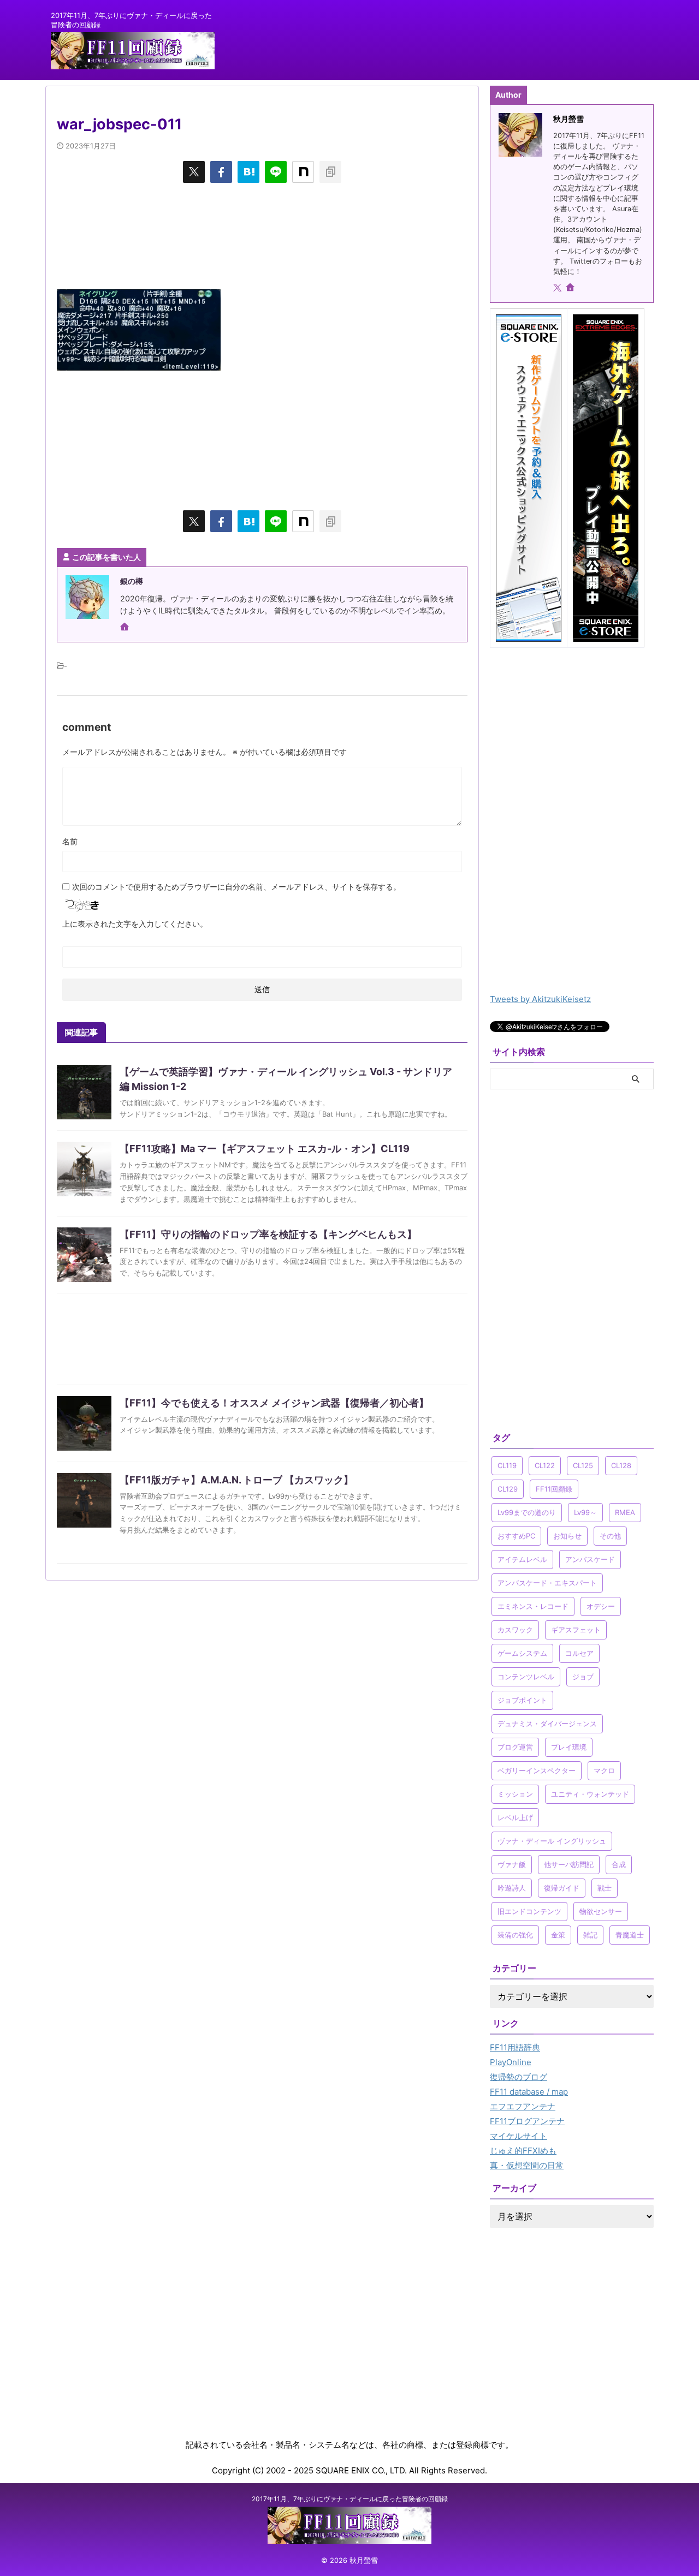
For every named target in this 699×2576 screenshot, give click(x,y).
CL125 (583, 1465)
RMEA (625, 1512)
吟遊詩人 (512, 1888)
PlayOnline (511, 2062)
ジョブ (583, 1677)
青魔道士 (630, 1935)
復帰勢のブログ (519, 2077)
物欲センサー (601, 1911)
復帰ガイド (562, 1888)
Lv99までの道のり (527, 1512)
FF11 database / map (529, 2092)
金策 (558, 1935)
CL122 (545, 1465)
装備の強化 (515, 1935)
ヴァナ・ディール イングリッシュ (552, 1841)
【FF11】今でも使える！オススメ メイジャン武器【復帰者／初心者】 (274, 1403)
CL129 (508, 1489)
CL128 (621, 1465)
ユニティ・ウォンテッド (590, 1794)
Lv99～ (585, 1512)
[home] (126, 628)
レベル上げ (515, 1817)
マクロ (604, 1770)
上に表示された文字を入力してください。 (135, 924)
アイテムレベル (522, 1559)
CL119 (507, 1465)
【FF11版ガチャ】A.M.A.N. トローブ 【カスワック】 (236, 1480)
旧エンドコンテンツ (529, 1911)
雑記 (590, 1935)
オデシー (601, 1606)
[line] (276, 172)
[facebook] (221, 172)
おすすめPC (516, 1536)
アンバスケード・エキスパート (547, 1583)
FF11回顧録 (554, 1489)
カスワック (515, 1630)
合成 (619, 1864)
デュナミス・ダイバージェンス (547, 1724)
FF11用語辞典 (515, 2047)
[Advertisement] (262, 235)
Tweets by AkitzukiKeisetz (540, 999)
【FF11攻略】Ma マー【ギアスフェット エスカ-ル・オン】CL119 (265, 1149)
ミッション (515, 1794)
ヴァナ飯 (512, 1864)
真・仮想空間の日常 (527, 2165)
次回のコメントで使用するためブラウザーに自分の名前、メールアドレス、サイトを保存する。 (236, 887)
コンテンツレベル (526, 1677)
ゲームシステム (522, 1653)
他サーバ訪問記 (569, 1864)
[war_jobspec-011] (248, 172)
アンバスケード (590, 1559)
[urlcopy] (330, 172)
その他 (610, 1536)
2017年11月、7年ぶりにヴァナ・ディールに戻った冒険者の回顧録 (350, 2499)
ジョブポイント (522, 1700)
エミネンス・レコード (533, 1606)
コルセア (579, 1653)
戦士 (605, 1888)
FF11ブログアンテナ (527, 2121)
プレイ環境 (569, 1747)
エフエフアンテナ (523, 2106)
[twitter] (194, 172)
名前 (70, 841)
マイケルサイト (519, 2136)
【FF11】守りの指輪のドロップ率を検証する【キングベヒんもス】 (268, 1234)
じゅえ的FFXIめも (523, 2151)
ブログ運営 (515, 1747)
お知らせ (567, 1536)
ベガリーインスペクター (537, 1770)
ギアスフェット (576, 1630)
